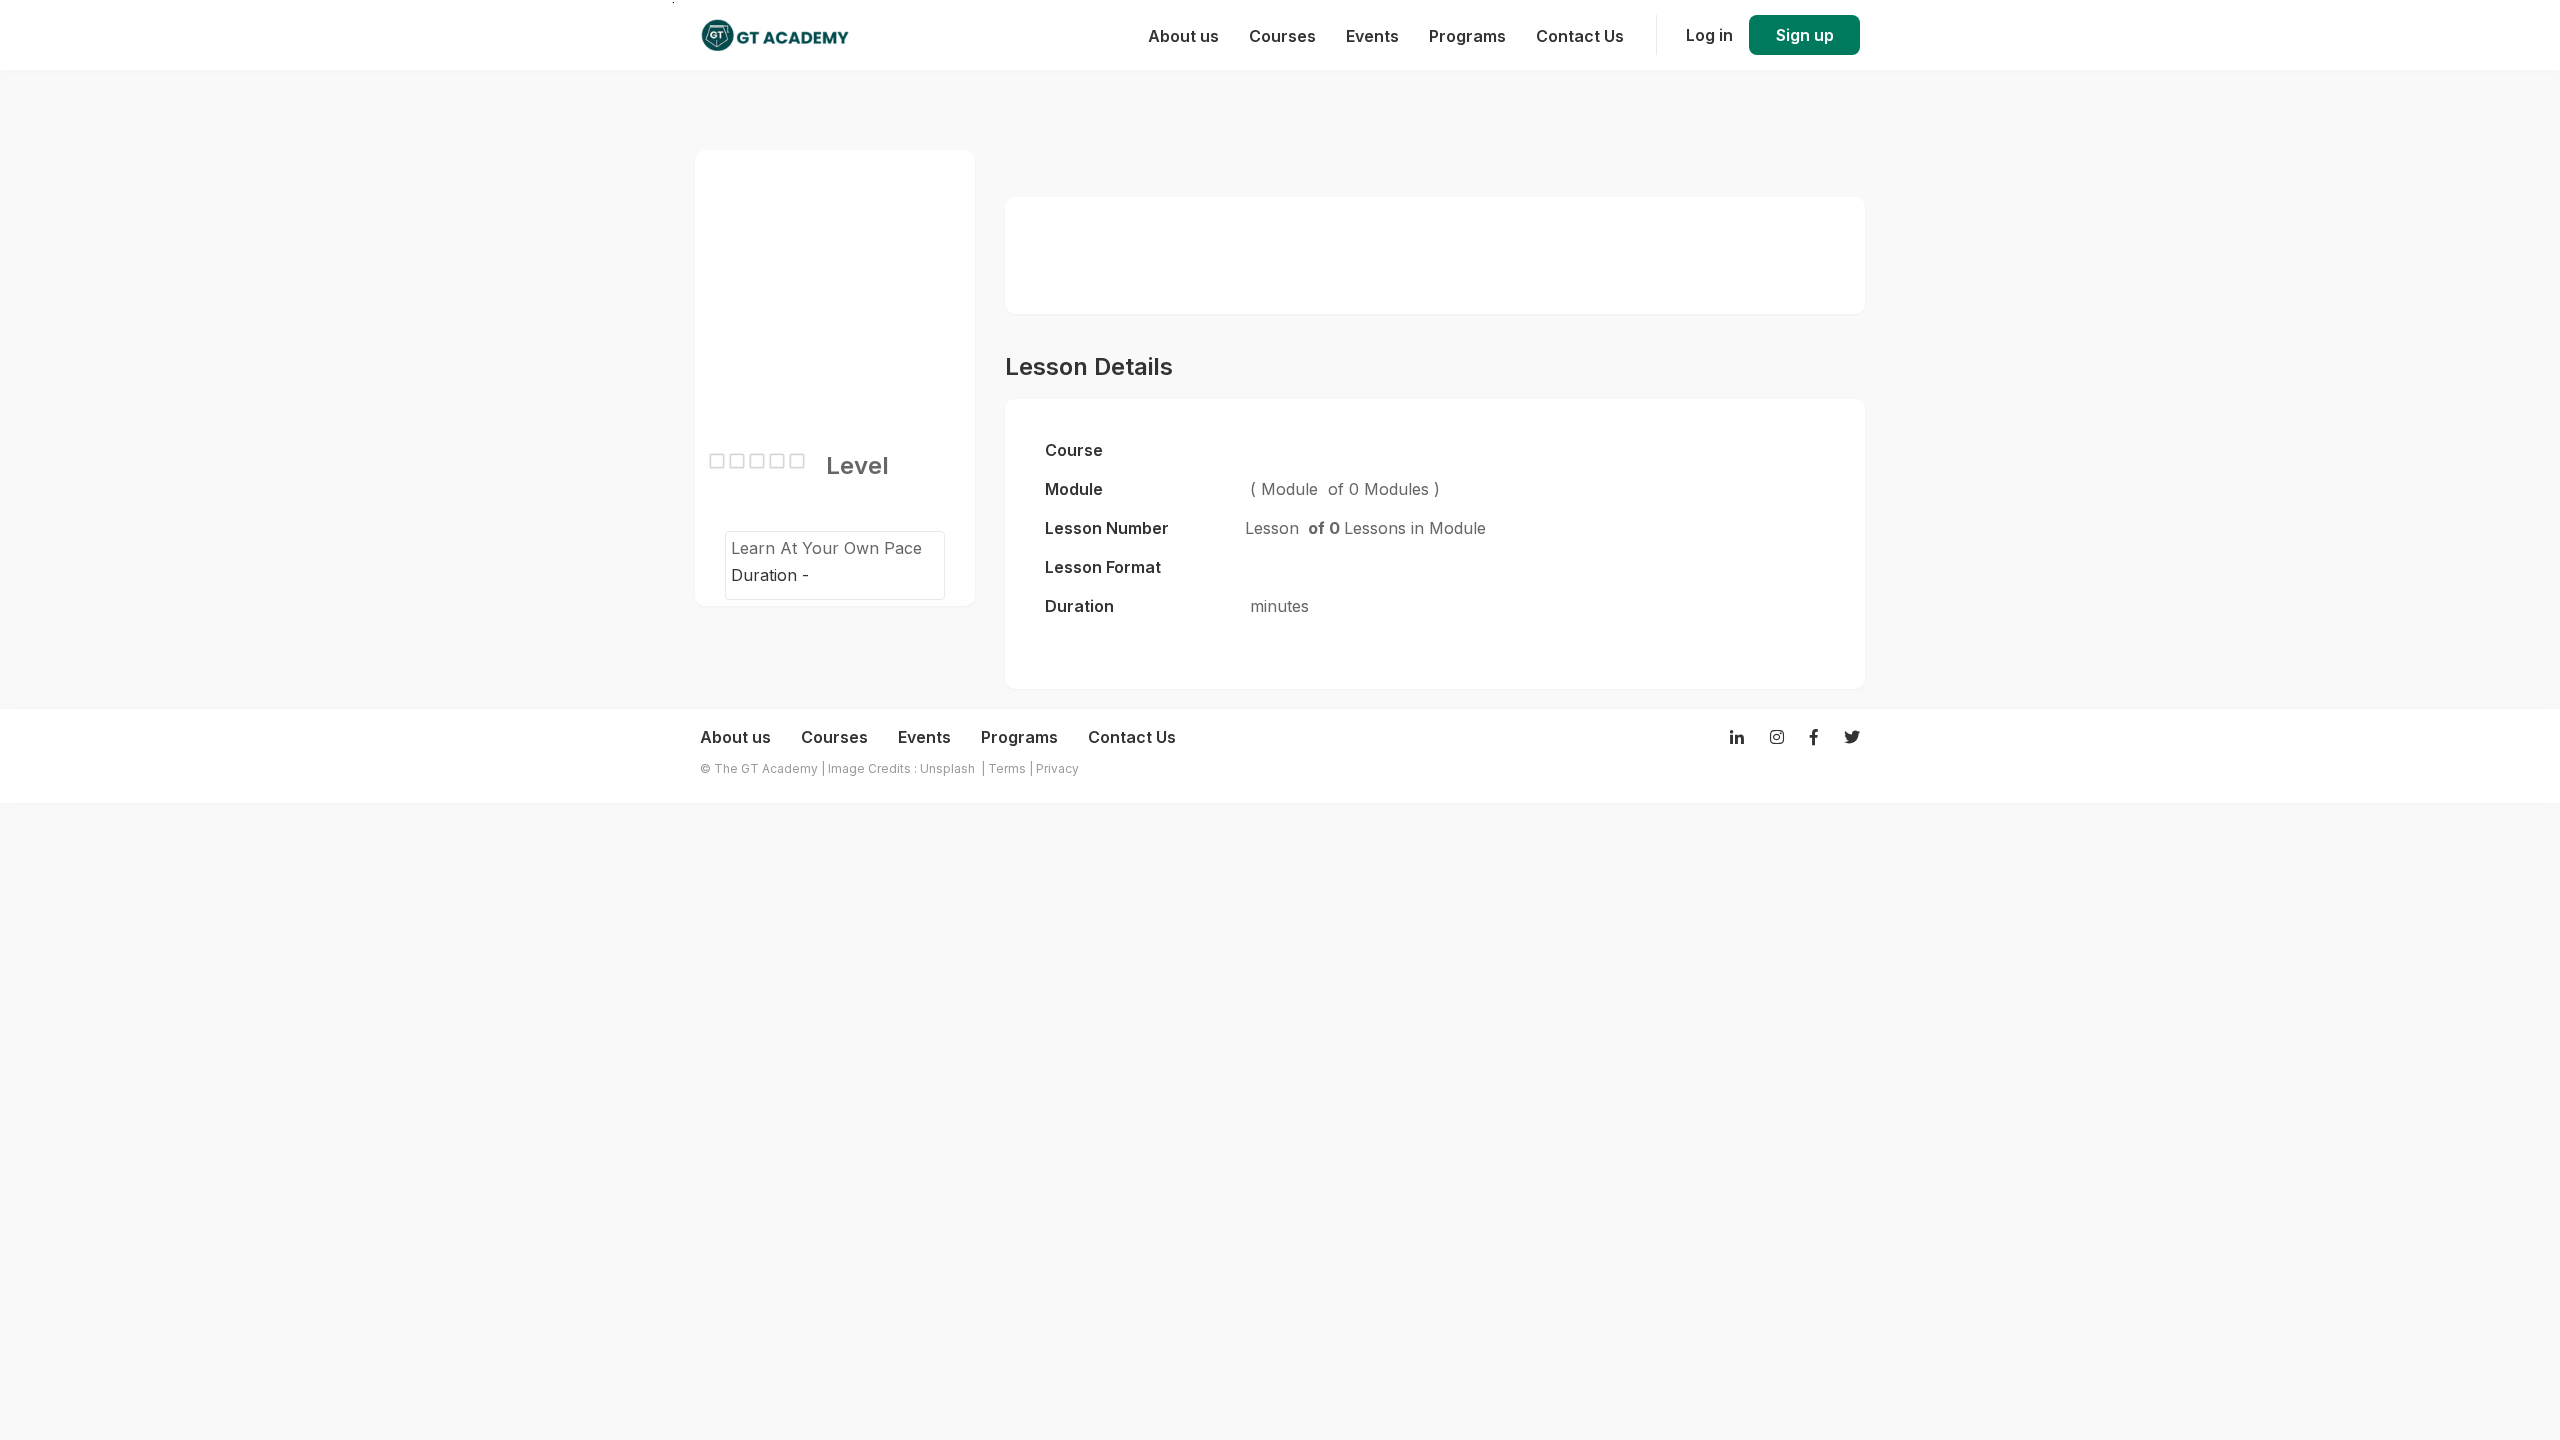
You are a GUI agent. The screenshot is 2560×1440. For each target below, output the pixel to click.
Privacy (1057, 768)
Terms (1007, 768)
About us (735, 737)
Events (924, 737)
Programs (1019, 737)
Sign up (1805, 35)
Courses (834, 737)
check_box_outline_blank (717, 461)
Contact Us (1132, 737)
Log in (1709, 35)
